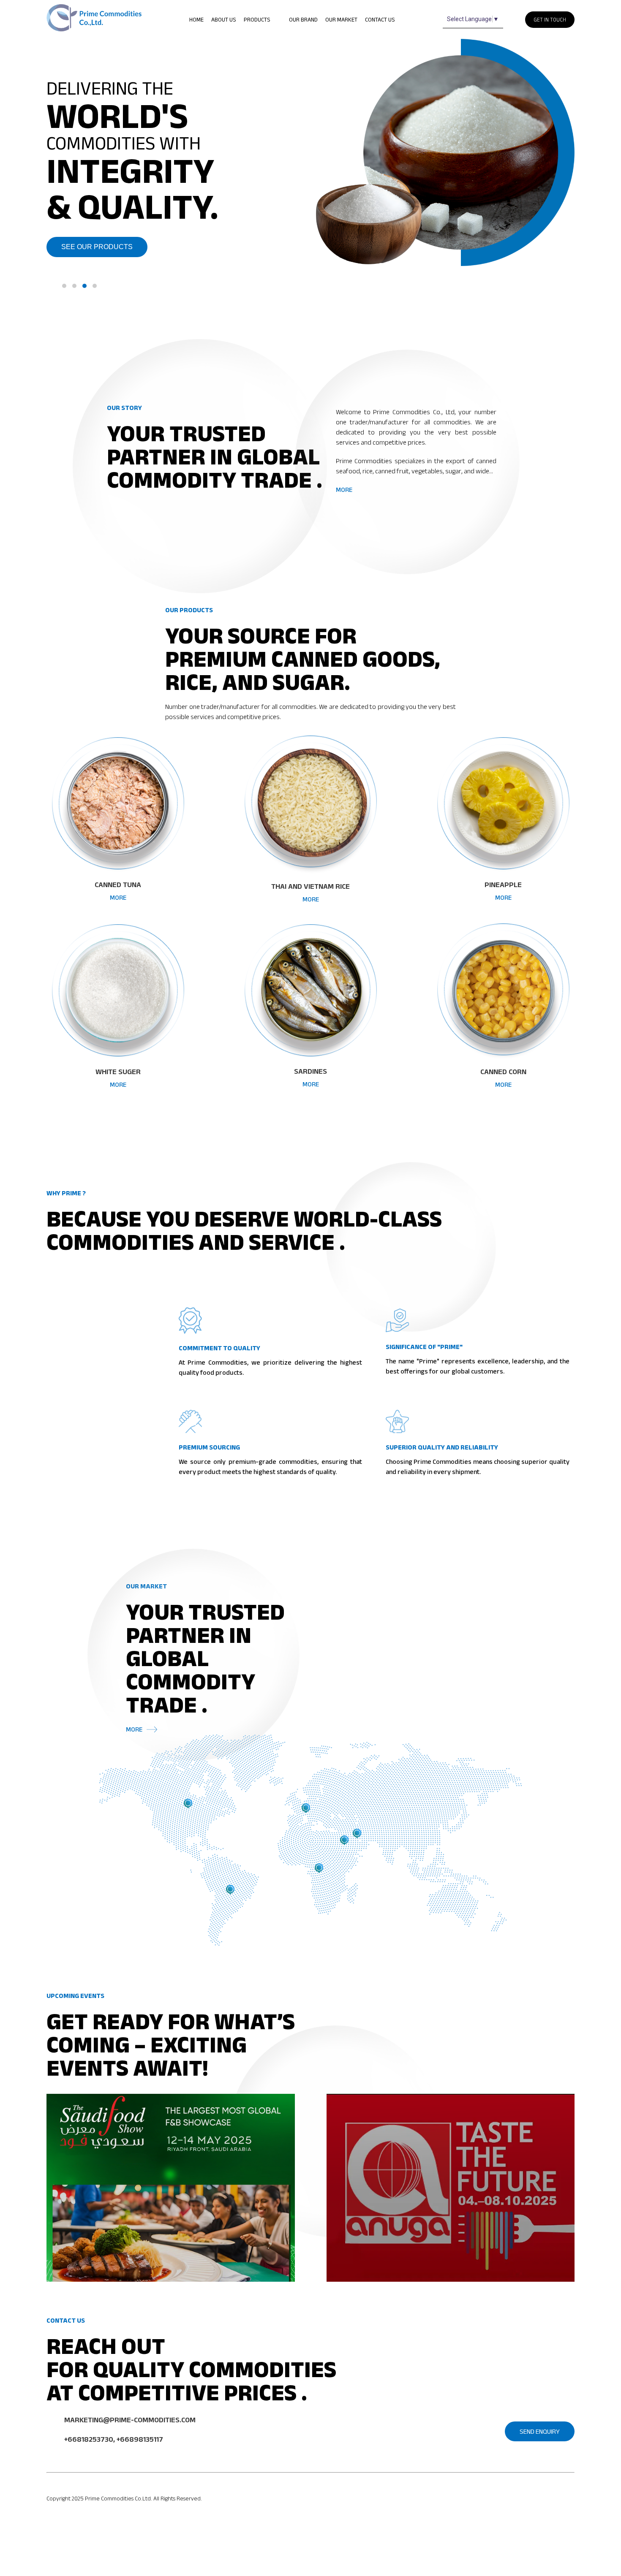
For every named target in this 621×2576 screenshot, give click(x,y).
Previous (317, 165)
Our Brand (303, 19)
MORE (344, 490)
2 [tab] (74, 286)
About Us (224, 19)
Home (196, 19)
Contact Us (380, 19)
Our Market (341, 19)
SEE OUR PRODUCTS (97, 247)
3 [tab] (84, 286)
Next (568, 165)
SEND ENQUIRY (540, 2431)
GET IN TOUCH (550, 20)
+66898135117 (140, 2439)
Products (258, 19)
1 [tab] (64, 286)
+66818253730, (90, 2439)
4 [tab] (95, 286)
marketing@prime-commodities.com (130, 2420)
